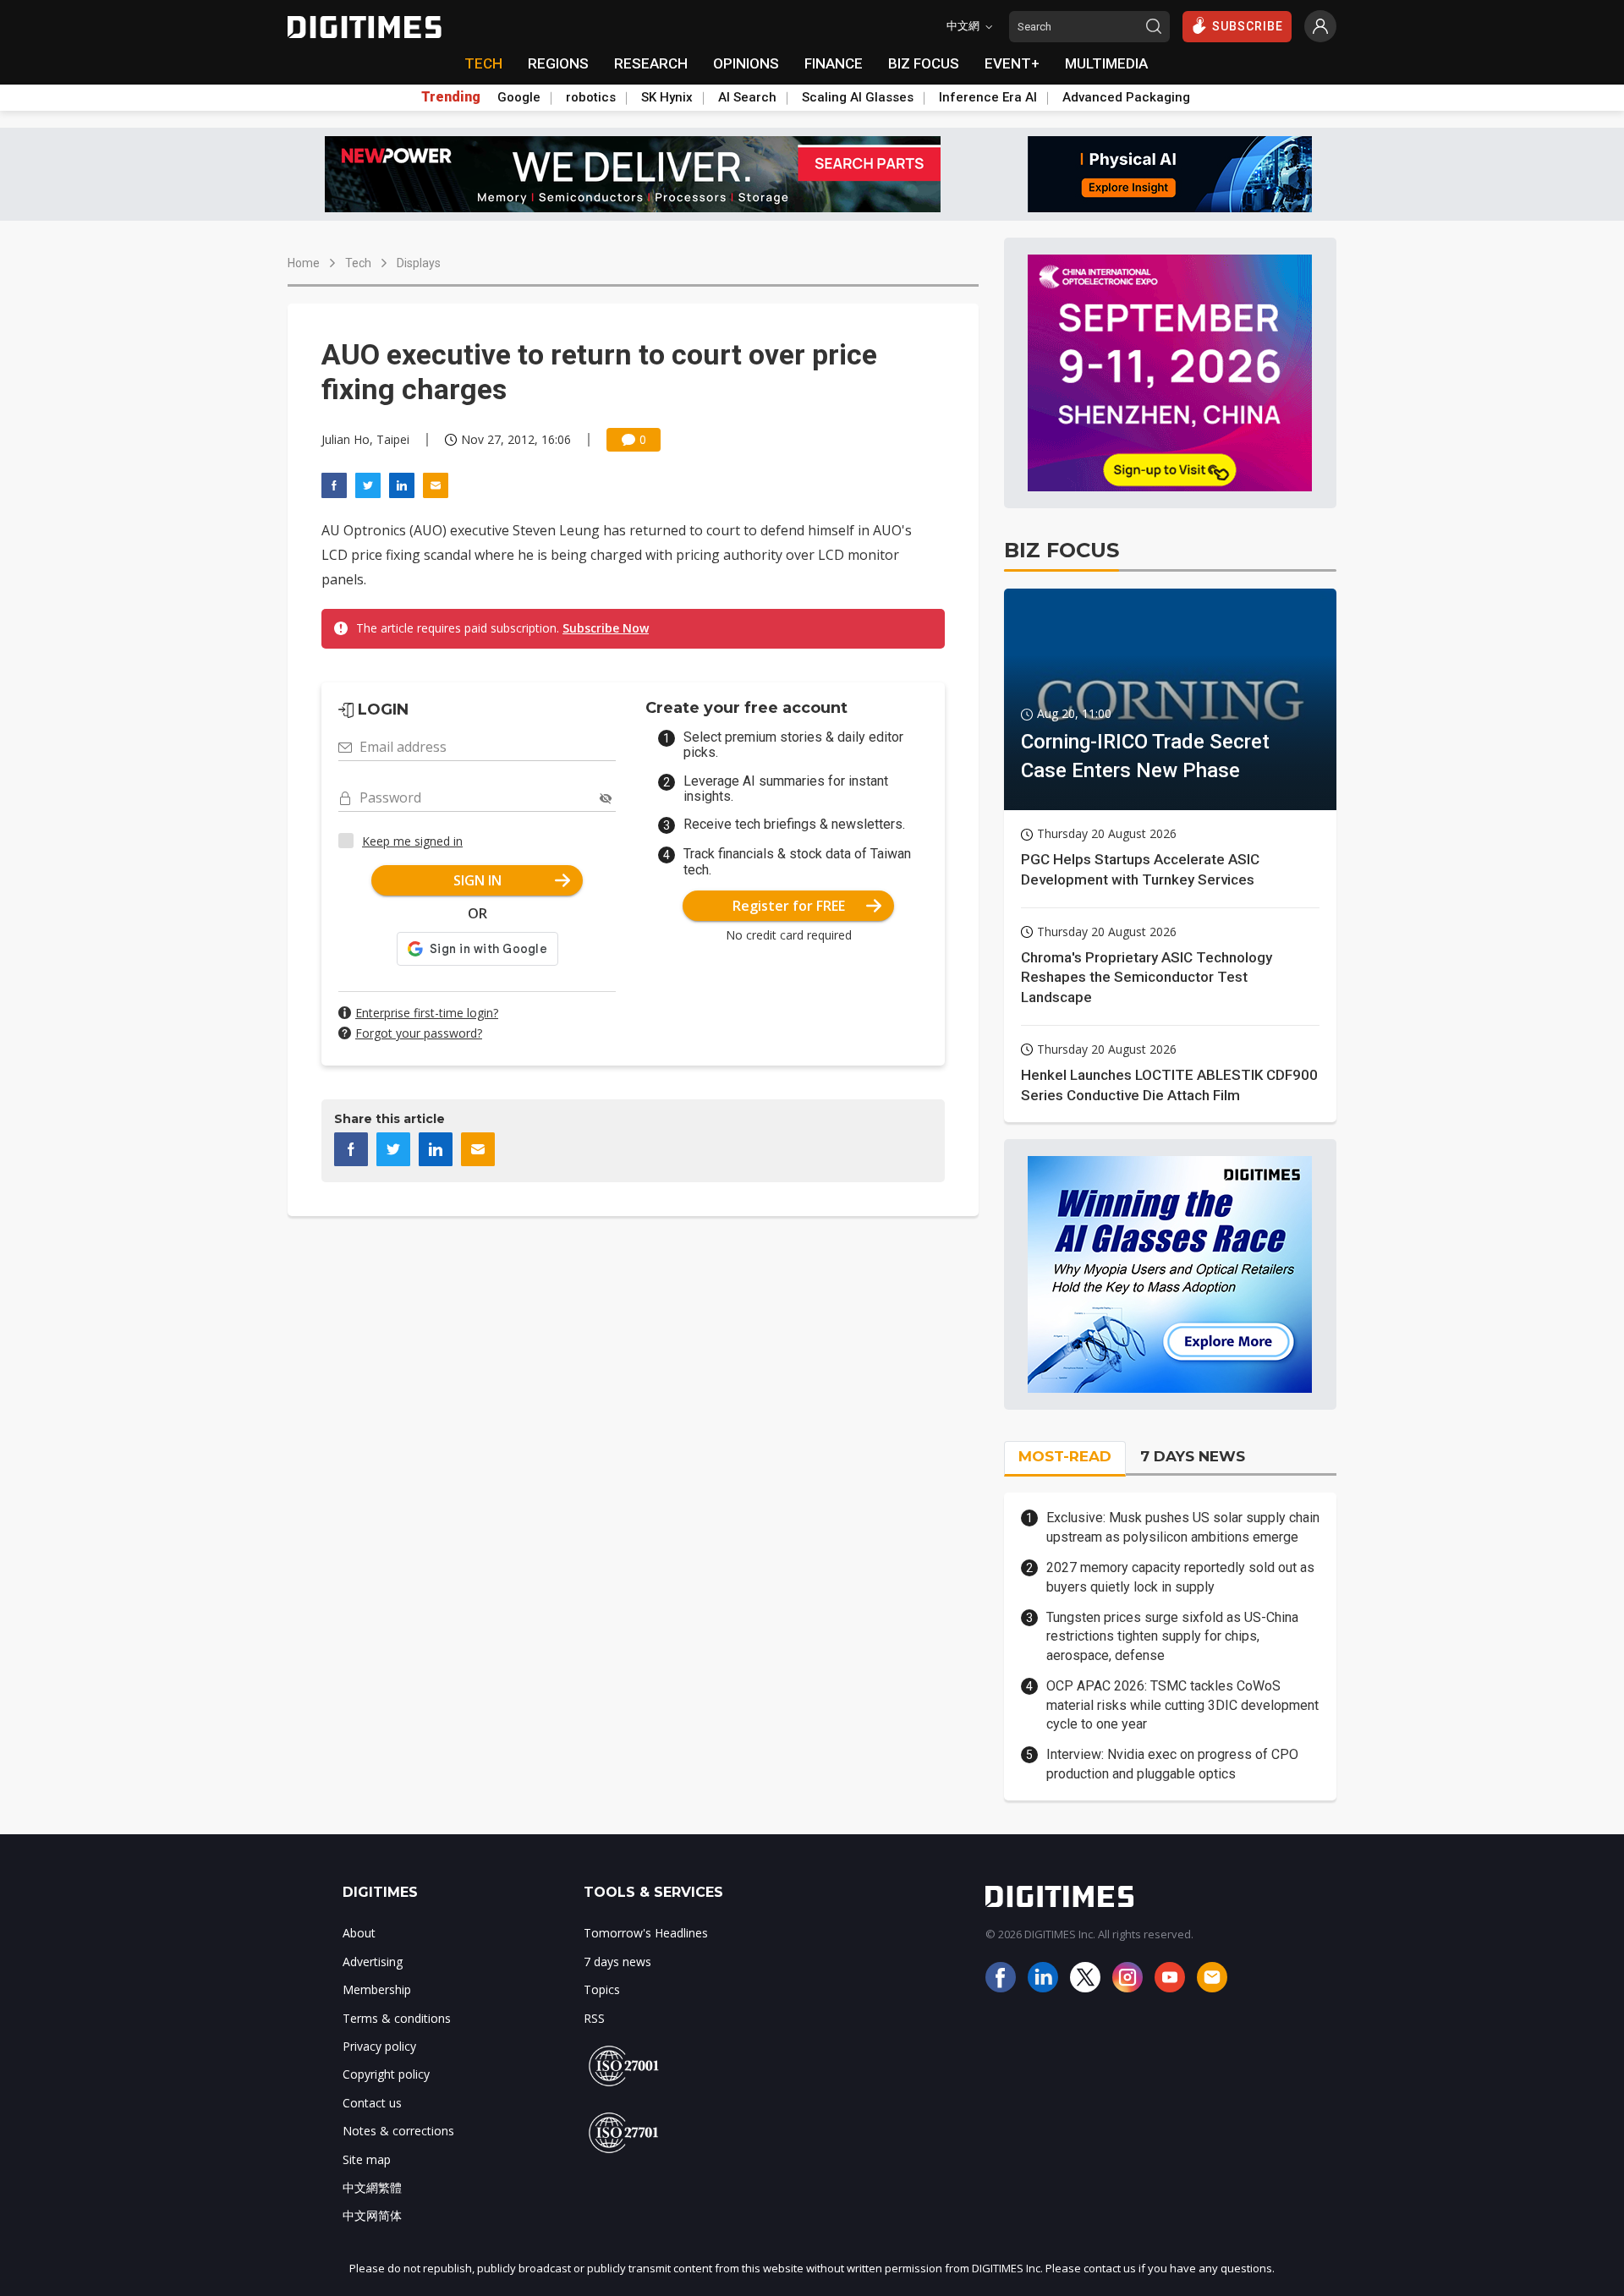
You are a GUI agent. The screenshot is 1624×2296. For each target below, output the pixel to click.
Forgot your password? (419, 1033)
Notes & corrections (398, 2131)
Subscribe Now (606, 628)
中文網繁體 (372, 2187)
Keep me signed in (412, 841)
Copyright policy (386, 2074)
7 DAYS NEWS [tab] (1193, 1456)
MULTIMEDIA (1106, 63)
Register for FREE (789, 906)
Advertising (373, 1962)
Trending (451, 97)
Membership (377, 1989)
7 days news (617, 1962)
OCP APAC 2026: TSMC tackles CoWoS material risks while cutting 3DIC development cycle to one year (1182, 1705)
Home (304, 263)
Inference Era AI (988, 97)
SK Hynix (667, 97)
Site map (367, 2159)
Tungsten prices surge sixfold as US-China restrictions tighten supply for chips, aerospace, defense (1172, 1636)
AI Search (747, 97)
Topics (602, 1989)
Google (519, 97)
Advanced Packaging (1126, 97)
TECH (483, 63)
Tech (358, 263)
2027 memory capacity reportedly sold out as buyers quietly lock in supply (1180, 1577)
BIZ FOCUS (924, 63)
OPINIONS (746, 63)
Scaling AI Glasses (858, 97)
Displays (419, 263)
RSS (594, 2018)
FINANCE (834, 63)
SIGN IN (477, 880)
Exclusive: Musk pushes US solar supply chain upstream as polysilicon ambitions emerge (1183, 1527)
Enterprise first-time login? (427, 1013)
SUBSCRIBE (1248, 26)
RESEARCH (651, 63)
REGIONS (558, 63)
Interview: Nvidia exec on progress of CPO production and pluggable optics (1172, 1764)
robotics (591, 97)
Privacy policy (379, 2046)
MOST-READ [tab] (1065, 1456)
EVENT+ (1012, 63)
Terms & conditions (397, 2018)
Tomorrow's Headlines (646, 1933)
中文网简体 (372, 2215)
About (359, 1933)
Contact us (372, 2103)
